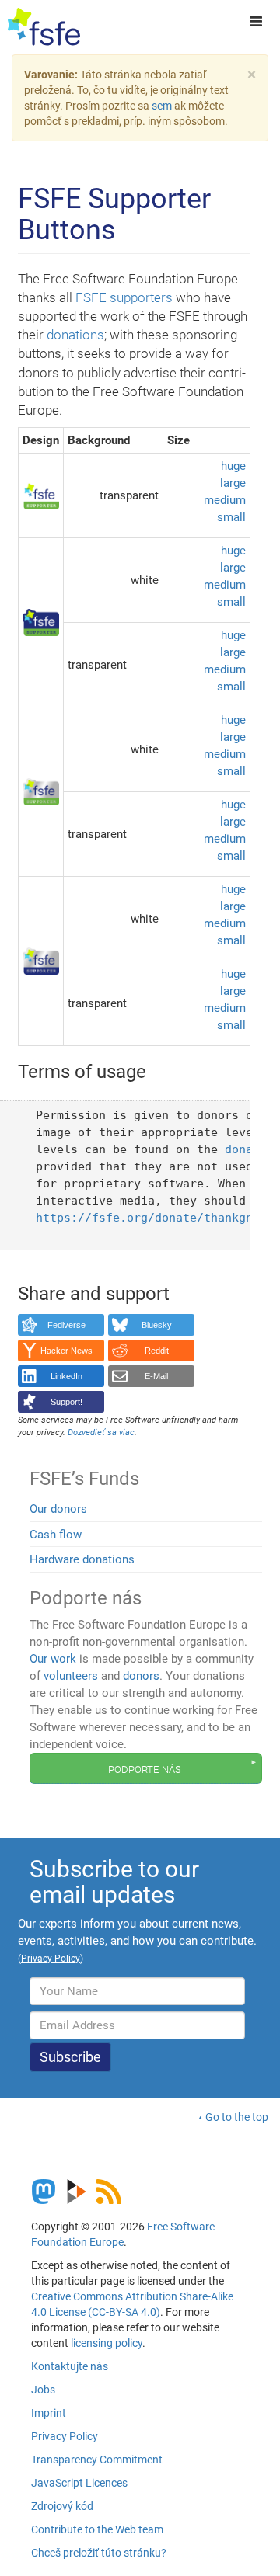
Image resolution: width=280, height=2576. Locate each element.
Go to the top (237, 2117)
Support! (66, 1402)
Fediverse (66, 1325)
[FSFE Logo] (44, 27)
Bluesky (157, 1325)
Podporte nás (145, 1768)
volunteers (71, 1676)
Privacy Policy (65, 2436)
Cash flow (56, 1535)
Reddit (157, 1351)
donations (75, 335)
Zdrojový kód (62, 2506)
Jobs (43, 2390)
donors (141, 1676)
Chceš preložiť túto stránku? (99, 2553)
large (233, 483)
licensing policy (107, 2343)
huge (233, 466)
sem (162, 106)
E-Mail (156, 1376)
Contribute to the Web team (97, 2529)
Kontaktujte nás (70, 2366)
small (231, 517)
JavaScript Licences (79, 2483)
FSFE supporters (124, 297)
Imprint (49, 2413)
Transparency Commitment (97, 2460)
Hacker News (66, 1351)
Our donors (58, 1509)
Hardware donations (82, 1559)
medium (225, 500)
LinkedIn (66, 1376)
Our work (53, 1659)
